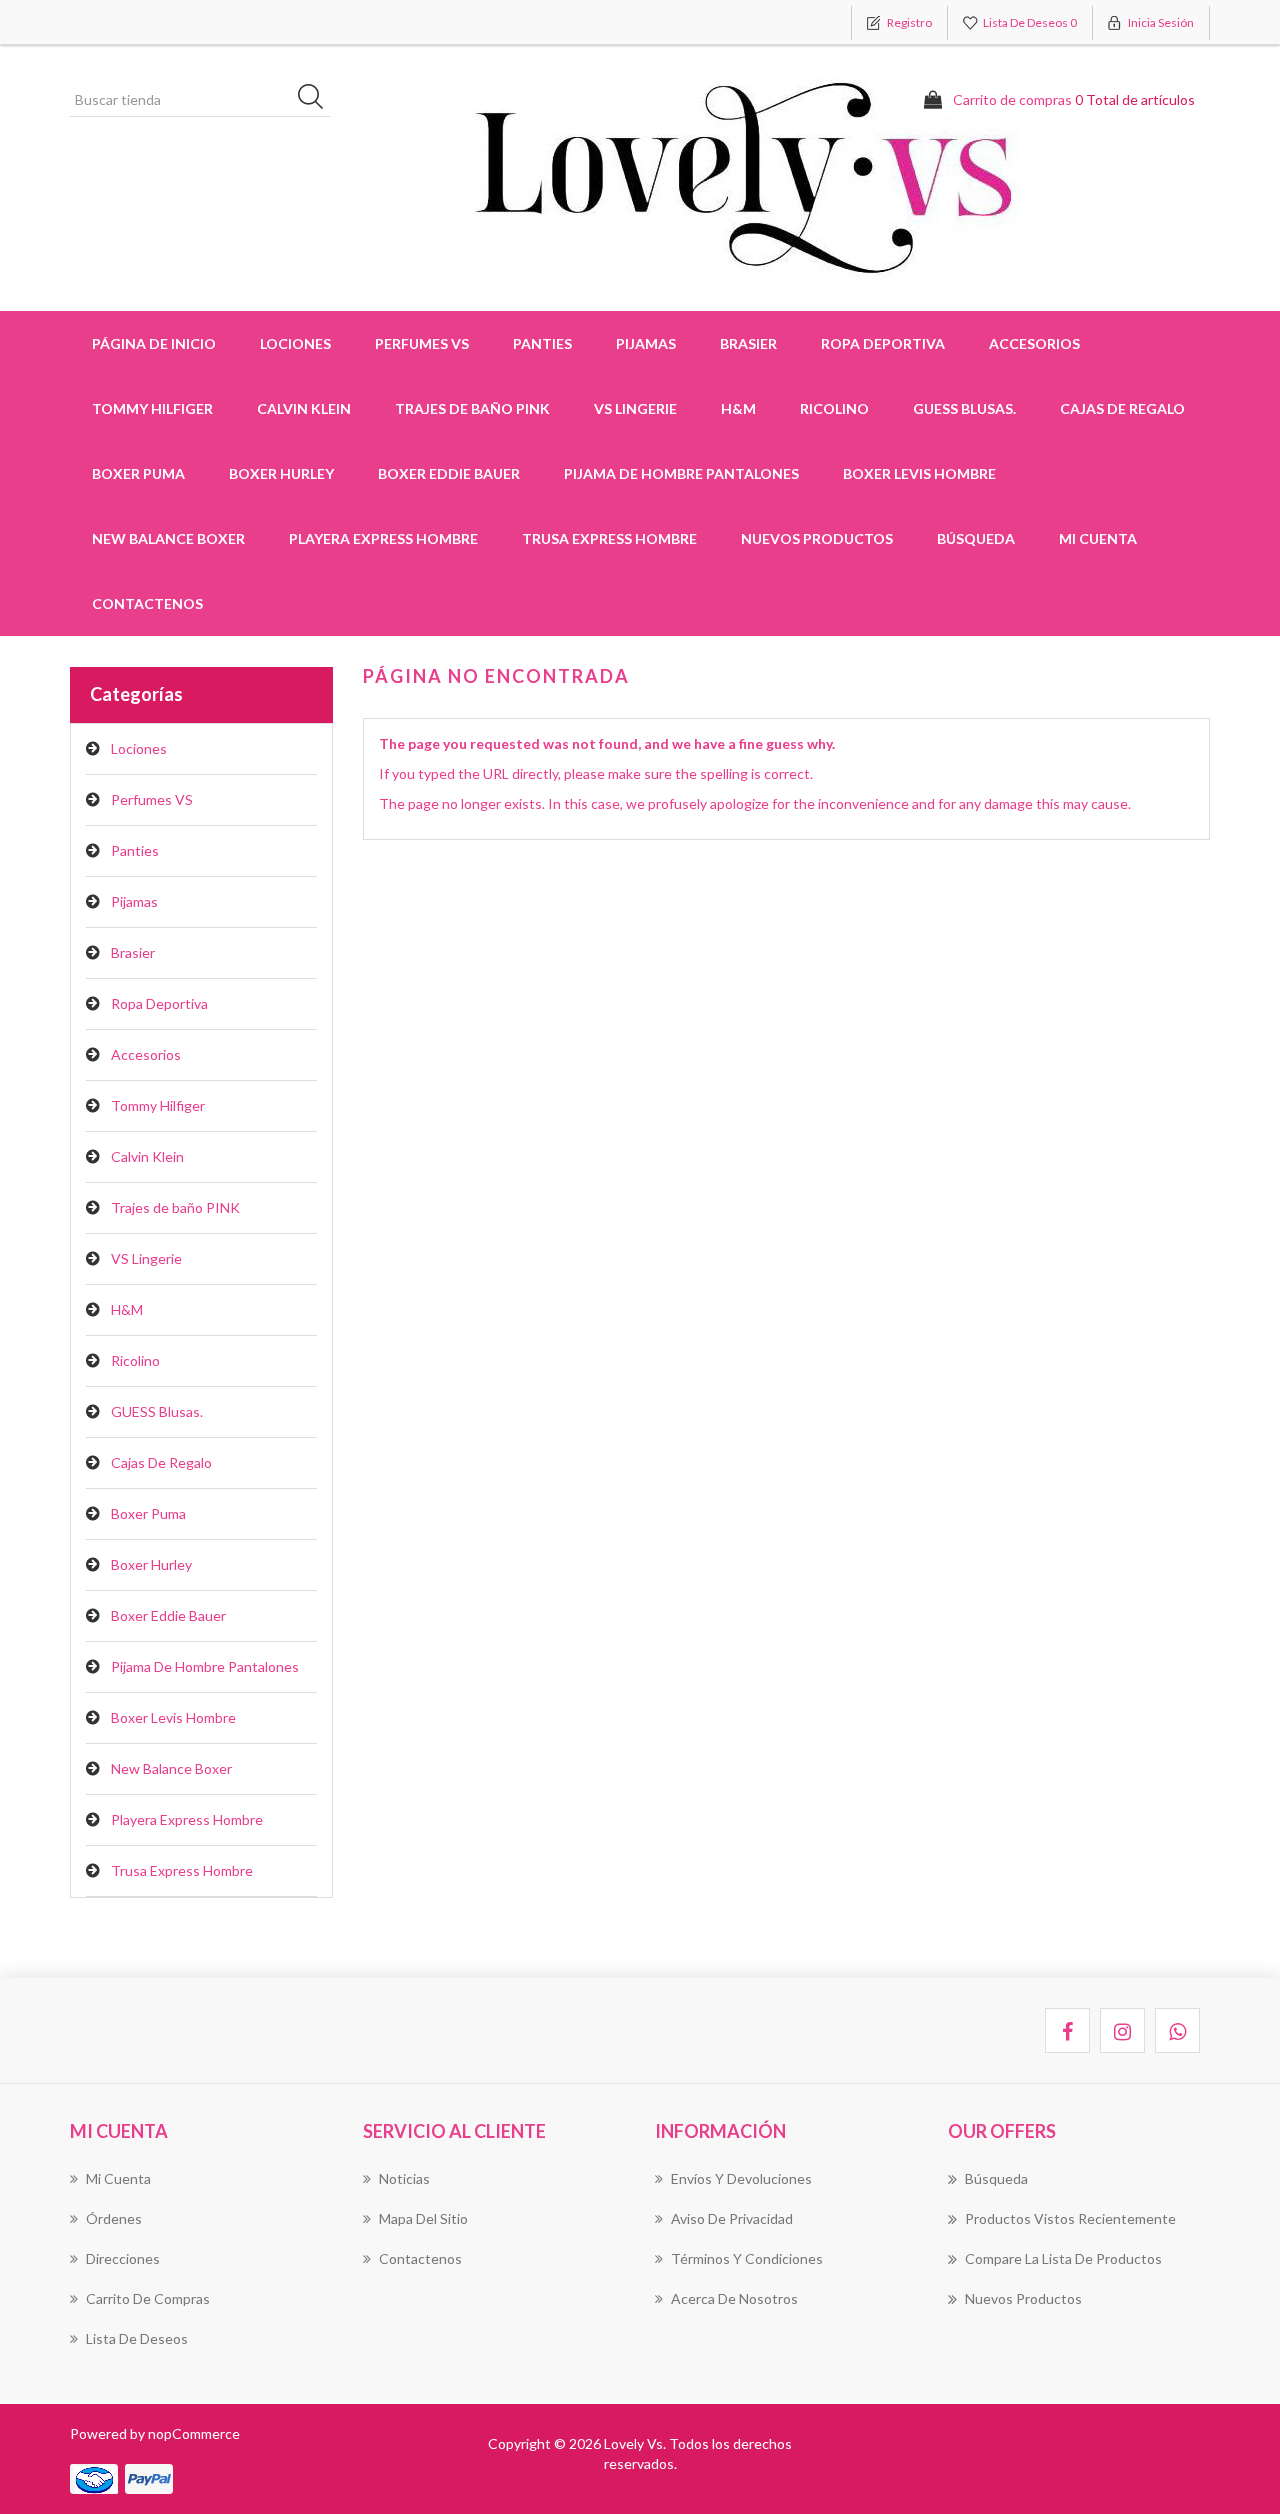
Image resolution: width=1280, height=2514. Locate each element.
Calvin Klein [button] (304, 408)
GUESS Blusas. (964, 408)
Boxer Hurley (281, 473)
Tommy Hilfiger (158, 1105)
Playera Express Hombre (383, 538)
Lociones (139, 748)
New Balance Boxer (168, 538)
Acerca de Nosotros (734, 2298)
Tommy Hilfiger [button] (152, 408)
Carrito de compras (148, 2298)
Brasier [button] (748, 343)
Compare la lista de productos (1063, 2258)
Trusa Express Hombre (609, 538)
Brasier (133, 952)
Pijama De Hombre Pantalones (681, 473)
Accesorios (146, 1054)
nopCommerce (194, 2433)
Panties (135, 850)
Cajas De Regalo (1122, 408)
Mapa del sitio (423, 2218)
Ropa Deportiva (159, 1003)
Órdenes (114, 2218)
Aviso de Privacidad (732, 2218)
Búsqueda (976, 538)
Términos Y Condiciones (747, 2258)
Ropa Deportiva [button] (883, 343)
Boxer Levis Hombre (919, 473)
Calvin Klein (147, 1156)
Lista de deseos (137, 2338)
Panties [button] (542, 343)
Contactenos (147, 603)
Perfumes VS (422, 343)
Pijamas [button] (646, 343)
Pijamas (134, 901)
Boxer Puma (138, 473)
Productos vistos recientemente (1070, 2218)
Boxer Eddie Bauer (449, 473)
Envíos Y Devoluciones (741, 2178)
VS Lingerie (635, 408)
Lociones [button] (295, 343)
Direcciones (123, 2258)
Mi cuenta (1098, 538)
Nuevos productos (817, 538)
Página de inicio (154, 343)
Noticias (404, 2178)
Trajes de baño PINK (472, 408)
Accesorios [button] (1034, 343)
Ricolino (834, 408)
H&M (738, 408)
